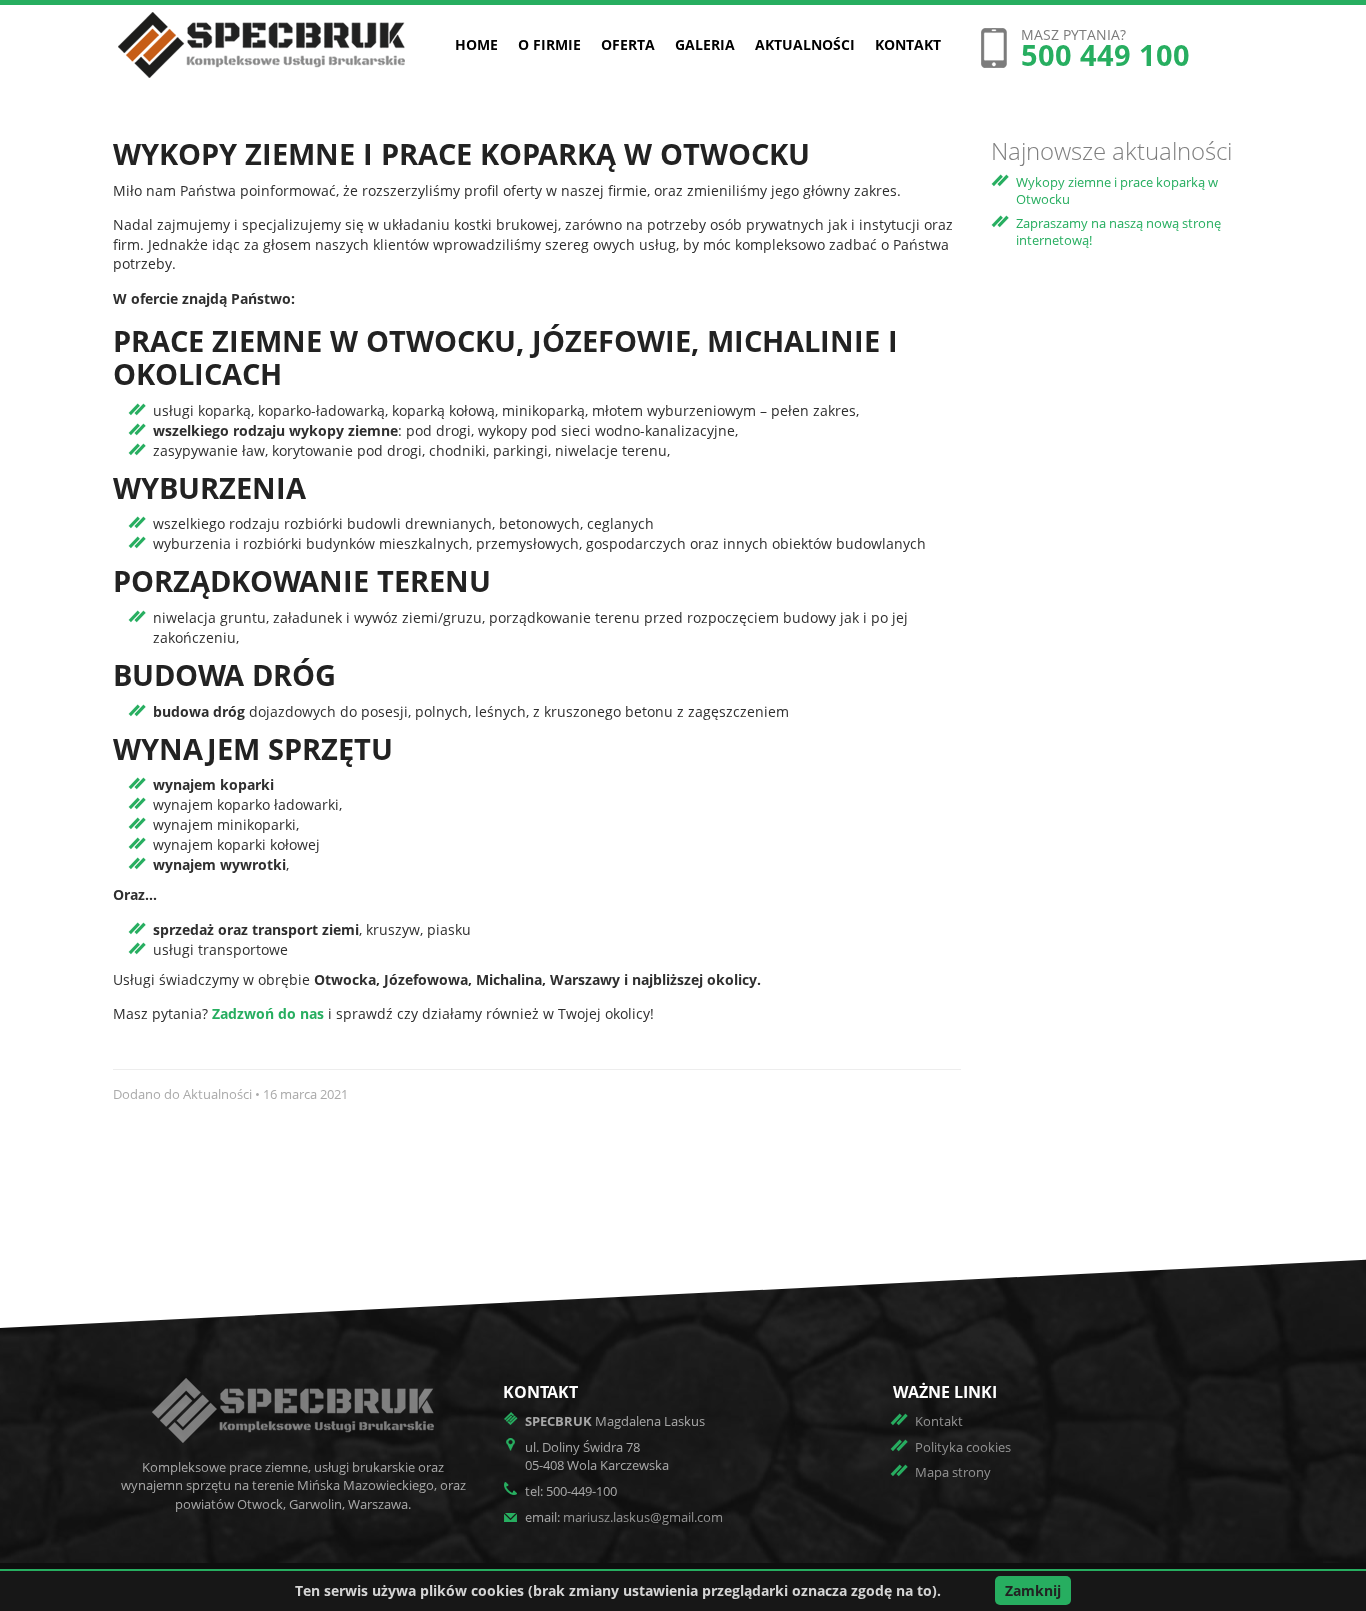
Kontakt (908, 44)
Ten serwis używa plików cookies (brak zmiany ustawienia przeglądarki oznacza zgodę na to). (618, 1590)
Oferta (628, 44)
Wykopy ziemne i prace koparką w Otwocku (1117, 190)
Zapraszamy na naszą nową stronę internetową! (1118, 231)
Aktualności (805, 44)
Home (476, 44)
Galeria (705, 44)
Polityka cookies (963, 1447)
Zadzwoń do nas (268, 1013)
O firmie (549, 44)
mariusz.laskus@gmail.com (643, 1517)
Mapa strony (953, 1472)
